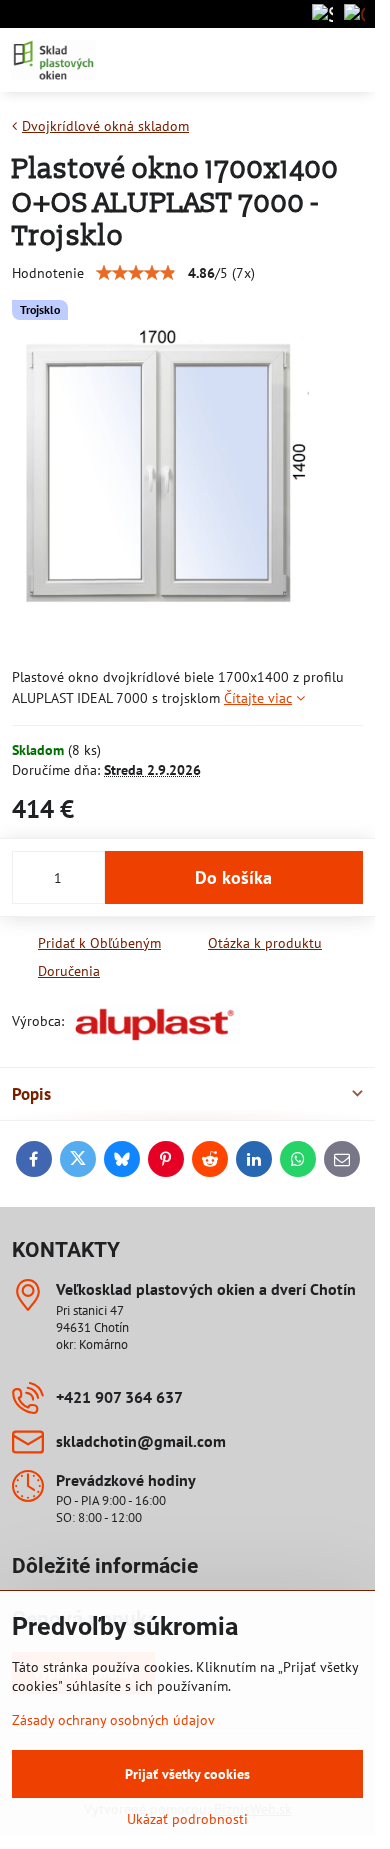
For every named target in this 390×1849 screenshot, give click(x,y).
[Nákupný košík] (303, 60)
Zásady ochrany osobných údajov (113, 1720)
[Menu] (351, 60)
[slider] (136, 273)
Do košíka (233, 877)
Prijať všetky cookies (187, 1774)
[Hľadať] (255, 60)
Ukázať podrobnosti (187, 1819)
